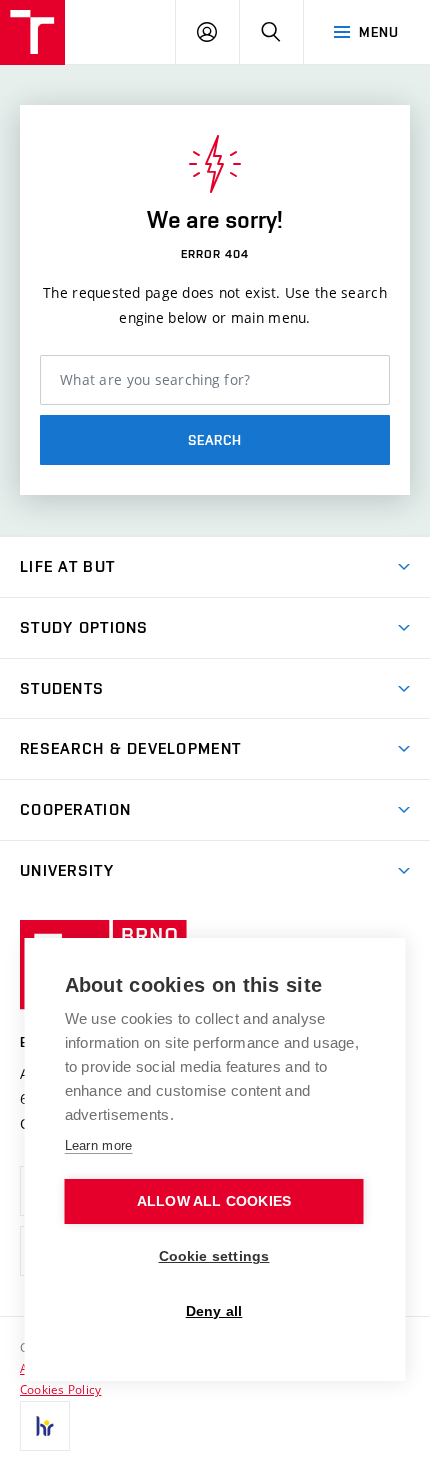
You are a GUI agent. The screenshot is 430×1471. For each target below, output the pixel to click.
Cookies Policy (60, 1389)
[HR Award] (45, 1426)
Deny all (214, 1311)
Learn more (99, 1145)
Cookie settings (214, 1256)
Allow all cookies (214, 1201)
